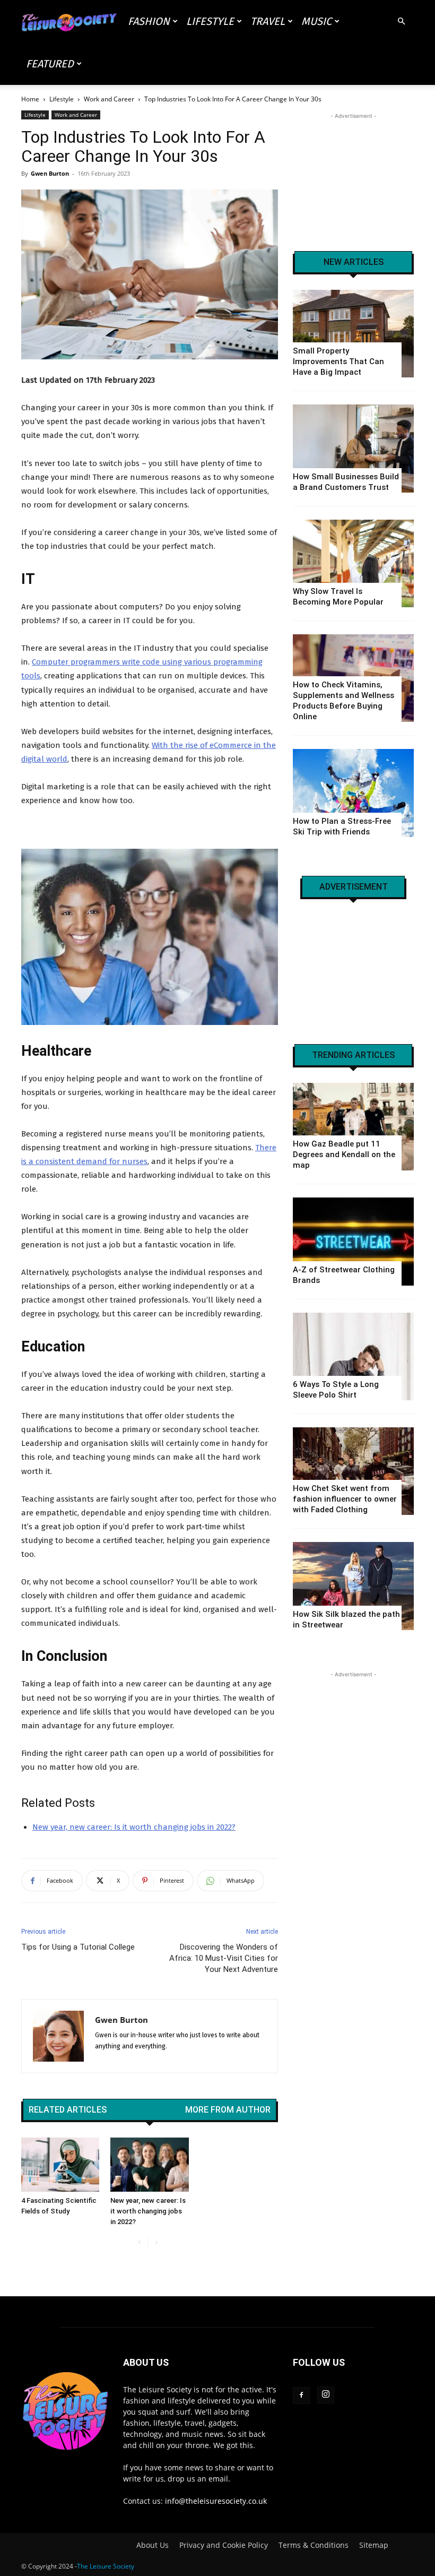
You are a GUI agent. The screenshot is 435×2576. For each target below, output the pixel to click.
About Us (153, 2545)
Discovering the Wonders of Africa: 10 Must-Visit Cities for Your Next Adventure (224, 1958)
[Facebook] (301, 2396)
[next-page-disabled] (156, 2243)
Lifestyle (210, 21)
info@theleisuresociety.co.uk (216, 2501)
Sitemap (374, 2545)
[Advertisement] (353, 175)
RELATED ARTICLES (68, 2110)
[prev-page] (139, 2243)
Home (30, 99)
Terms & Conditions (314, 2545)
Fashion (149, 21)
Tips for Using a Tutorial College (78, 1947)
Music (316, 21)
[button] (401, 21)
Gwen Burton (50, 173)
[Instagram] (326, 2395)
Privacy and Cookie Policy (224, 2545)
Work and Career (109, 99)
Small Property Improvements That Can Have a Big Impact (338, 361)
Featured (50, 64)
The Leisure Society (106, 2566)
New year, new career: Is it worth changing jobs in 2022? (148, 2211)
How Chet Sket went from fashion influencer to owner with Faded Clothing (345, 1499)
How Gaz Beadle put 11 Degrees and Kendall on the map (344, 1155)
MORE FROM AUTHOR (228, 2110)
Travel (268, 21)
